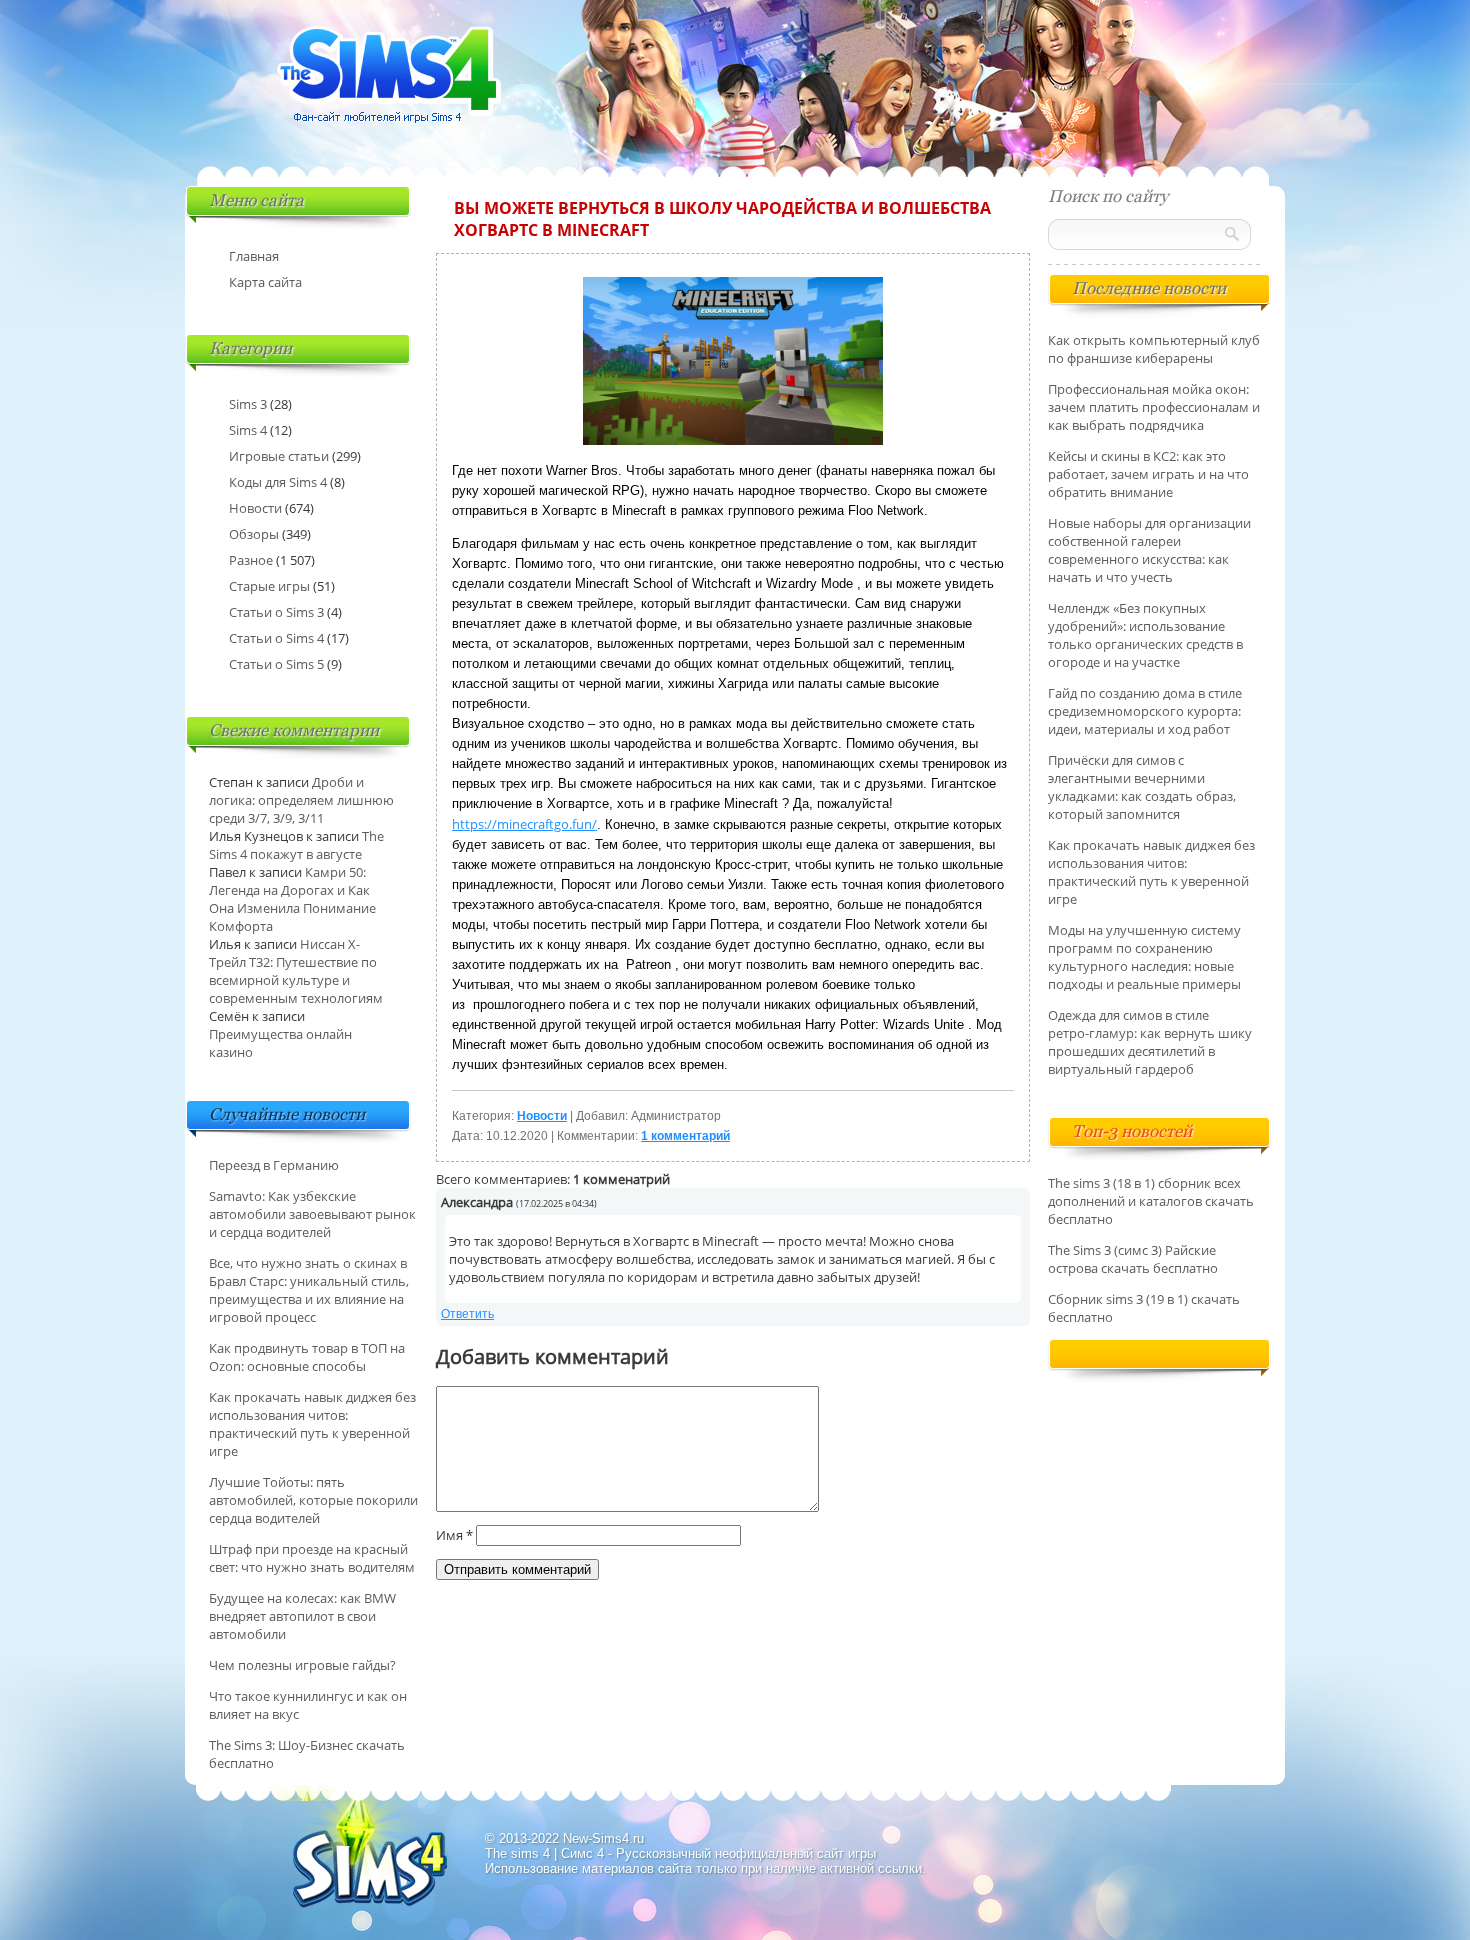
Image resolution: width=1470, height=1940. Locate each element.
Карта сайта (265, 282)
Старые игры (269, 586)
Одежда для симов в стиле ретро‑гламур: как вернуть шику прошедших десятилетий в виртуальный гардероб (1150, 1042)
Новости (542, 1116)
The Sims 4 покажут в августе (296, 845)
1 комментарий (685, 1136)
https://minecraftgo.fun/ (524, 824)
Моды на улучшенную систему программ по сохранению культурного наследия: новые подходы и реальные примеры (1144, 957)
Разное (251, 560)
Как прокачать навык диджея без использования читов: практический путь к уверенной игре (312, 1424)
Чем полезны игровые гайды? (302, 1665)
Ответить (467, 1314)
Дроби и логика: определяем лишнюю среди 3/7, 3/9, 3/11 (301, 800)
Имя (454, 1535)
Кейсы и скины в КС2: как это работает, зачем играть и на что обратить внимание (1148, 474)
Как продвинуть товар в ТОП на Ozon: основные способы (307, 1357)
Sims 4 (248, 430)
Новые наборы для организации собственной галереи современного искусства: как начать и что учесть (1149, 550)
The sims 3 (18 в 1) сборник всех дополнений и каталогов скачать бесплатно (1151, 1201)
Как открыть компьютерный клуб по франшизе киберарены (1154, 349)
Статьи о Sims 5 (276, 664)
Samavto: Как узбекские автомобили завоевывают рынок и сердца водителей (312, 1214)
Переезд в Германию (274, 1165)
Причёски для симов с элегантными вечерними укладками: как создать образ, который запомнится (1142, 787)
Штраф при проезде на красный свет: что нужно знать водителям (312, 1558)
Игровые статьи (279, 456)
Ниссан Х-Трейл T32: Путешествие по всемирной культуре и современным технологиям (296, 971)
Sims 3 (248, 404)
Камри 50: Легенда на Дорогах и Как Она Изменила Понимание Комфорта (292, 899)
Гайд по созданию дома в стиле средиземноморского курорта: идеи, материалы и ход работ (1145, 711)
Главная (254, 256)
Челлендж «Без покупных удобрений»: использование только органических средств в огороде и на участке (1145, 635)
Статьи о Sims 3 (276, 612)
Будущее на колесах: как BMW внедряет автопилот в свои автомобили (302, 1616)
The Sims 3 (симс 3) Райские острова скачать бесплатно (1133, 1259)
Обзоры (254, 534)
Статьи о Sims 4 (276, 638)
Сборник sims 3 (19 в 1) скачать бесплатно (1144, 1308)
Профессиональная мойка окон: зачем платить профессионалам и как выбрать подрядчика (1154, 407)
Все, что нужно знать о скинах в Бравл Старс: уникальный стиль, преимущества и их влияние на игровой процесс (309, 1290)
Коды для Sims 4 (278, 482)
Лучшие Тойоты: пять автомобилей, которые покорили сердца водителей (313, 1500)
